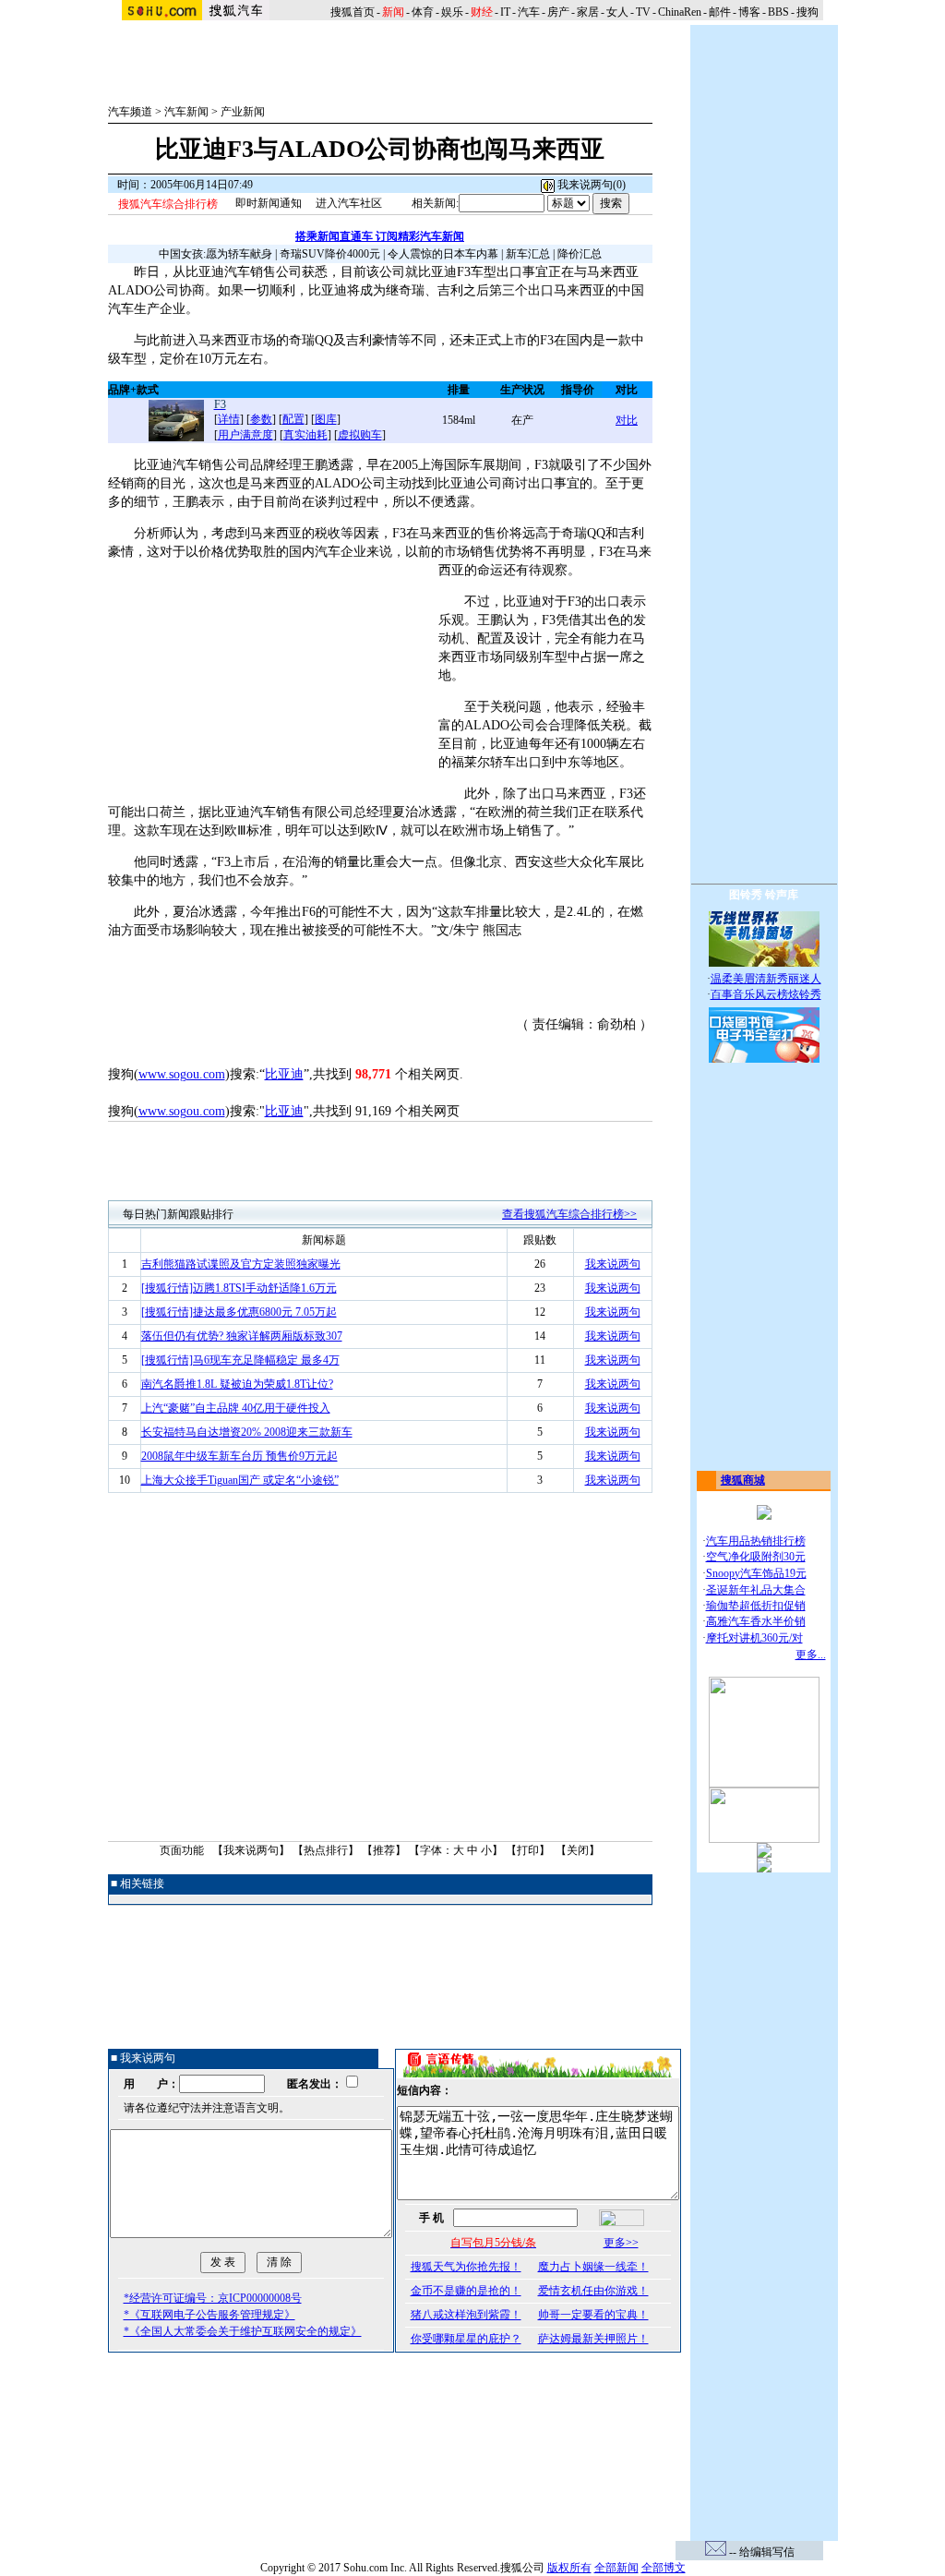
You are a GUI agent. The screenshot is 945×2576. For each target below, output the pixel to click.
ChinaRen (680, 12)
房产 (558, 12)
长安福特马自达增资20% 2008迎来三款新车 (247, 1432)
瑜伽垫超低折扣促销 (756, 1606)
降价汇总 (580, 254)
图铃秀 (746, 895)
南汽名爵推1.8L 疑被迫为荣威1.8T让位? (237, 1384)
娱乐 (452, 12)
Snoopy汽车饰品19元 (756, 1573)
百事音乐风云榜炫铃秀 (766, 994)
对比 (627, 420)
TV (643, 12)
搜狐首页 (353, 12)
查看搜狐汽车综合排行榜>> (569, 1214)
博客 (749, 12)
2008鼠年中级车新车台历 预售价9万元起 (239, 1456)
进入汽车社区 (349, 203)
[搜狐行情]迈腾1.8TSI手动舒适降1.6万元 (239, 1288)
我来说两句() (590, 185)
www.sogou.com (182, 1074)
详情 (229, 419)
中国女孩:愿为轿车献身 (215, 254)
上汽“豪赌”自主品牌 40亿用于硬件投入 (236, 1408)
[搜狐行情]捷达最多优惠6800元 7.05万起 (239, 1312)
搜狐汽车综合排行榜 (168, 204)
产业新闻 (243, 112)
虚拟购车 (360, 435)
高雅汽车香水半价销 (756, 1621)
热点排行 (326, 1850)
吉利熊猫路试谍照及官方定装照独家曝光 (241, 1264)
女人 (617, 12)
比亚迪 (284, 1074)
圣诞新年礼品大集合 (756, 1590)
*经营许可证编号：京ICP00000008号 (213, 2298)
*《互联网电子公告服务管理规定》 (209, 2315)
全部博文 (664, 2568)
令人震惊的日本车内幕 (443, 254)
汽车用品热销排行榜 (756, 1541)
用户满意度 (245, 435)
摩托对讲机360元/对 (754, 1638)
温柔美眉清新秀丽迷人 (766, 979)
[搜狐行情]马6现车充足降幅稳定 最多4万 (240, 1360)
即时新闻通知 (269, 203)
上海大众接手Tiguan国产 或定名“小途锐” (240, 1480)
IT (505, 12)
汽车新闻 (186, 112)
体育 (423, 12)
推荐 (384, 1850)
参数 (261, 419)
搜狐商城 (743, 1480)
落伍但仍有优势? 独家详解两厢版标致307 (242, 1336)
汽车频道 (130, 112)
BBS (778, 12)
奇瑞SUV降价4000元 (330, 254)
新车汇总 (528, 254)
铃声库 (782, 895)
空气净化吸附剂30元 (756, 1557)
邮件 (720, 12)
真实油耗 (305, 435)
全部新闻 (616, 2568)
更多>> (621, 2243)
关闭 (578, 1850)
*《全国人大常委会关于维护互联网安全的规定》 (243, 2331)
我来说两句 (613, 1264)
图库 (326, 419)
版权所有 (569, 2568)
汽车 (529, 12)
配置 (293, 419)
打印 (528, 1850)
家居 (588, 12)
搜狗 (809, 12)
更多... (811, 1655)
